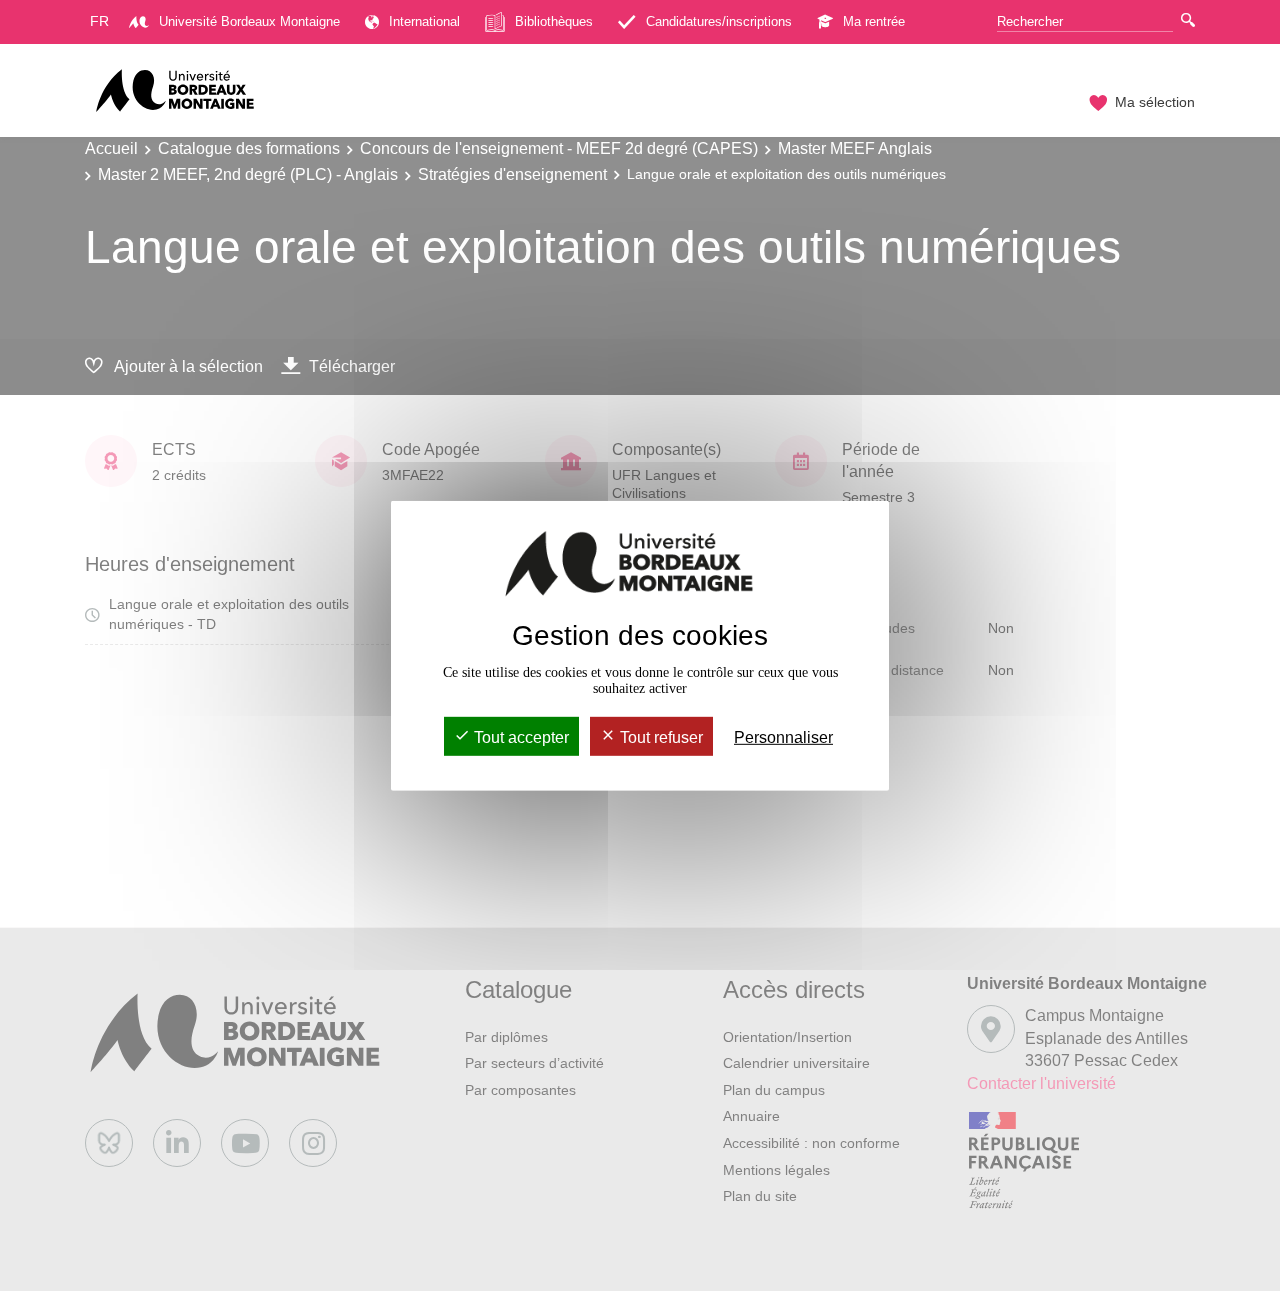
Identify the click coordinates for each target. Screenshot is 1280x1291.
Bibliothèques (554, 21)
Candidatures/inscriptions (719, 21)
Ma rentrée (874, 21)
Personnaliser (783, 737)
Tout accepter (519, 737)
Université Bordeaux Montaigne (249, 21)
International (424, 21)
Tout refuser (659, 737)
